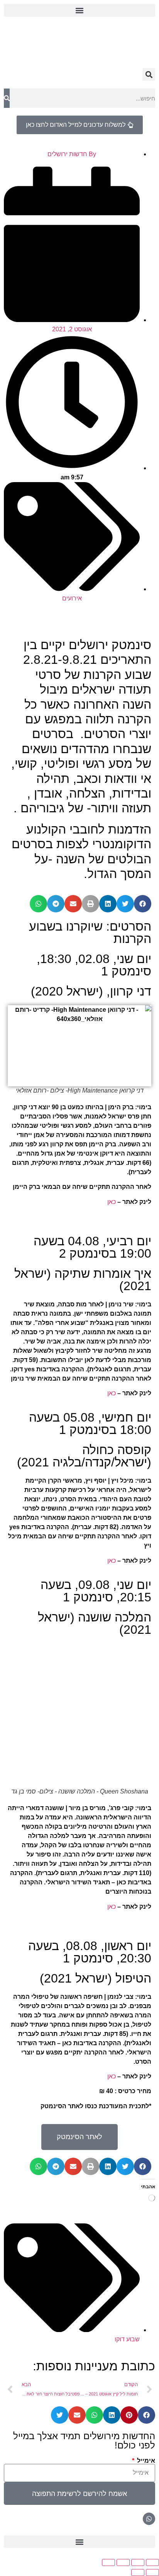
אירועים (72, 598)
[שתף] (123, 2562)
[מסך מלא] (138, 2562)
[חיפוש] (7, 98)
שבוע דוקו (127, 2339)
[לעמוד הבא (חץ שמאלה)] (138, 2573)
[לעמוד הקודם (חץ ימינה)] (152, 2573)
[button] (79, 10)
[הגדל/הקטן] (152, 2562)
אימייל (145, 2461)
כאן (112, 1202)
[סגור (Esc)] (108, 2562)
